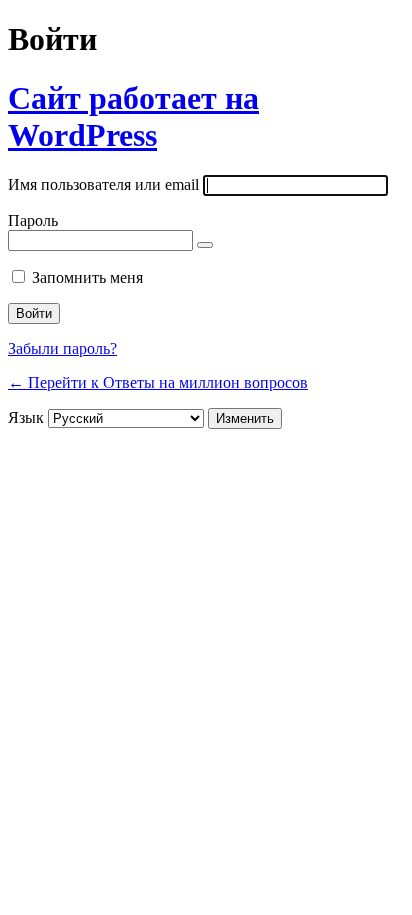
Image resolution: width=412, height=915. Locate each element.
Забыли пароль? (62, 348)
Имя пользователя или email (103, 184)
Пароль (33, 220)
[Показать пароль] (205, 245)
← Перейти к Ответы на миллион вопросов (158, 382)
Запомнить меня (87, 277)
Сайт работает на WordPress (133, 116)
